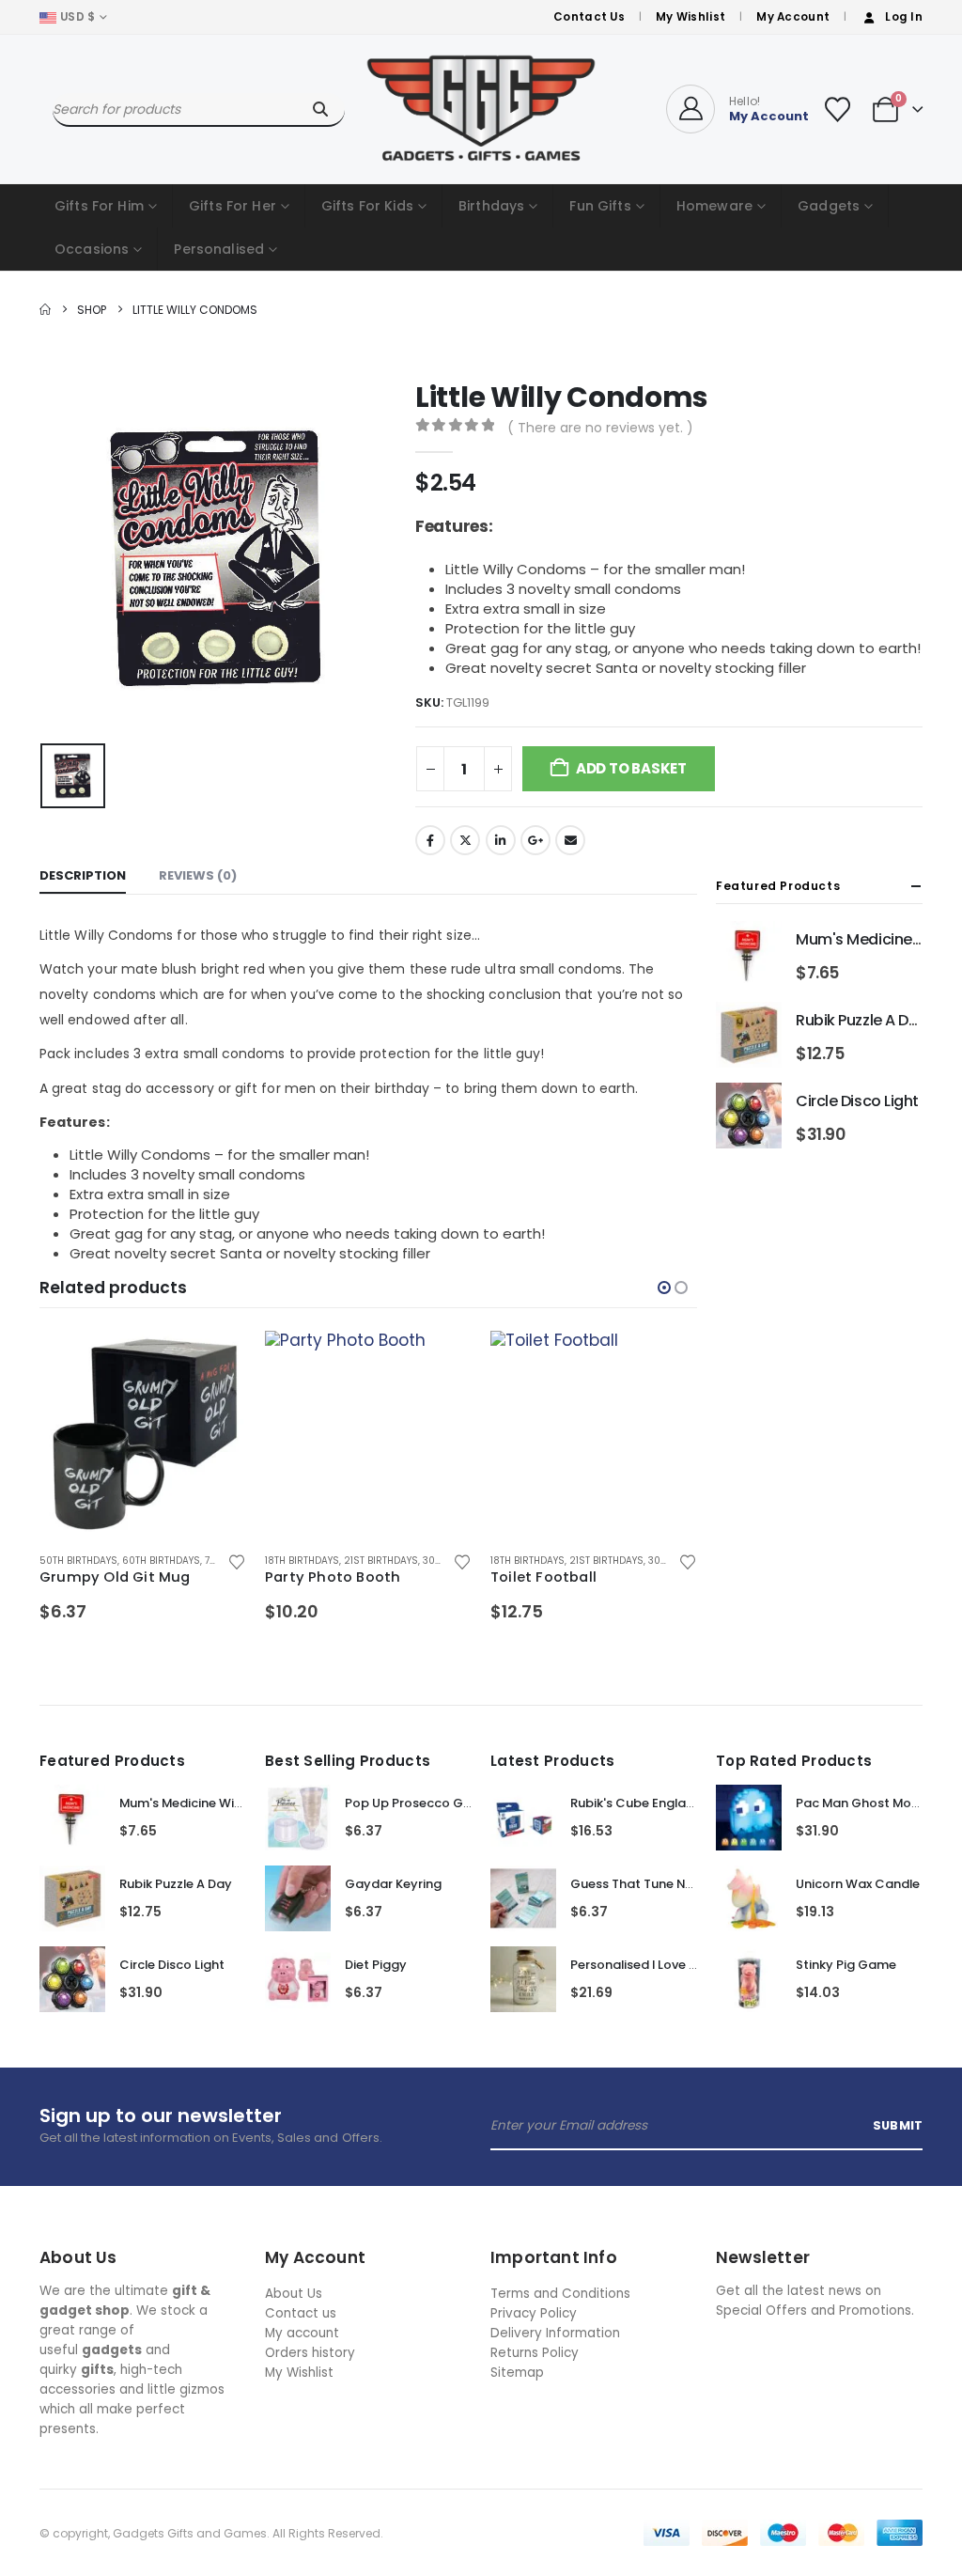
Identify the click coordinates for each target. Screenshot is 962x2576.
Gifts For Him (99, 206)
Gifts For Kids (367, 206)
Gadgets (829, 206)
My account (302, 2333)
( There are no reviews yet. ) (600, 428)
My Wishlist (690, 17)
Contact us (301, 2313)
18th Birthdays (77, 1561)
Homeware (714, 206)
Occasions (92, 249)
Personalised (219, 249)
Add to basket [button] (215, 1362)
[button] (664, 1288)
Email (570, 840)
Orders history (310, 2353)
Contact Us (589, 17)
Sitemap (517, 2373)
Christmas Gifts (611, 1561)
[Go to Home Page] (45, 310)
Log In (904, 17)
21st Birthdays (155, 1561)
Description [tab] (83, 875)
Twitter (465, 840)
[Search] (320, 109)
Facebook (430, 840)
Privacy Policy (534, 2313)
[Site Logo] (481, 109)
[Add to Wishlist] (236, 1561)
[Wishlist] (837, 109)
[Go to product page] (143, 1434)
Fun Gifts (600, 206)
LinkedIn (501, 840)
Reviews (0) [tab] (198, 875)
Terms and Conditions (560, 2294)
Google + (535, 840)
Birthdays (491, 206)
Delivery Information (555, 2333)
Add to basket (631, 768)
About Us (294, 2294)
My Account (793, 17)
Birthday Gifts (527, 1561)
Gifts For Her (233, 206)
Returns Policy (535, 2353)
